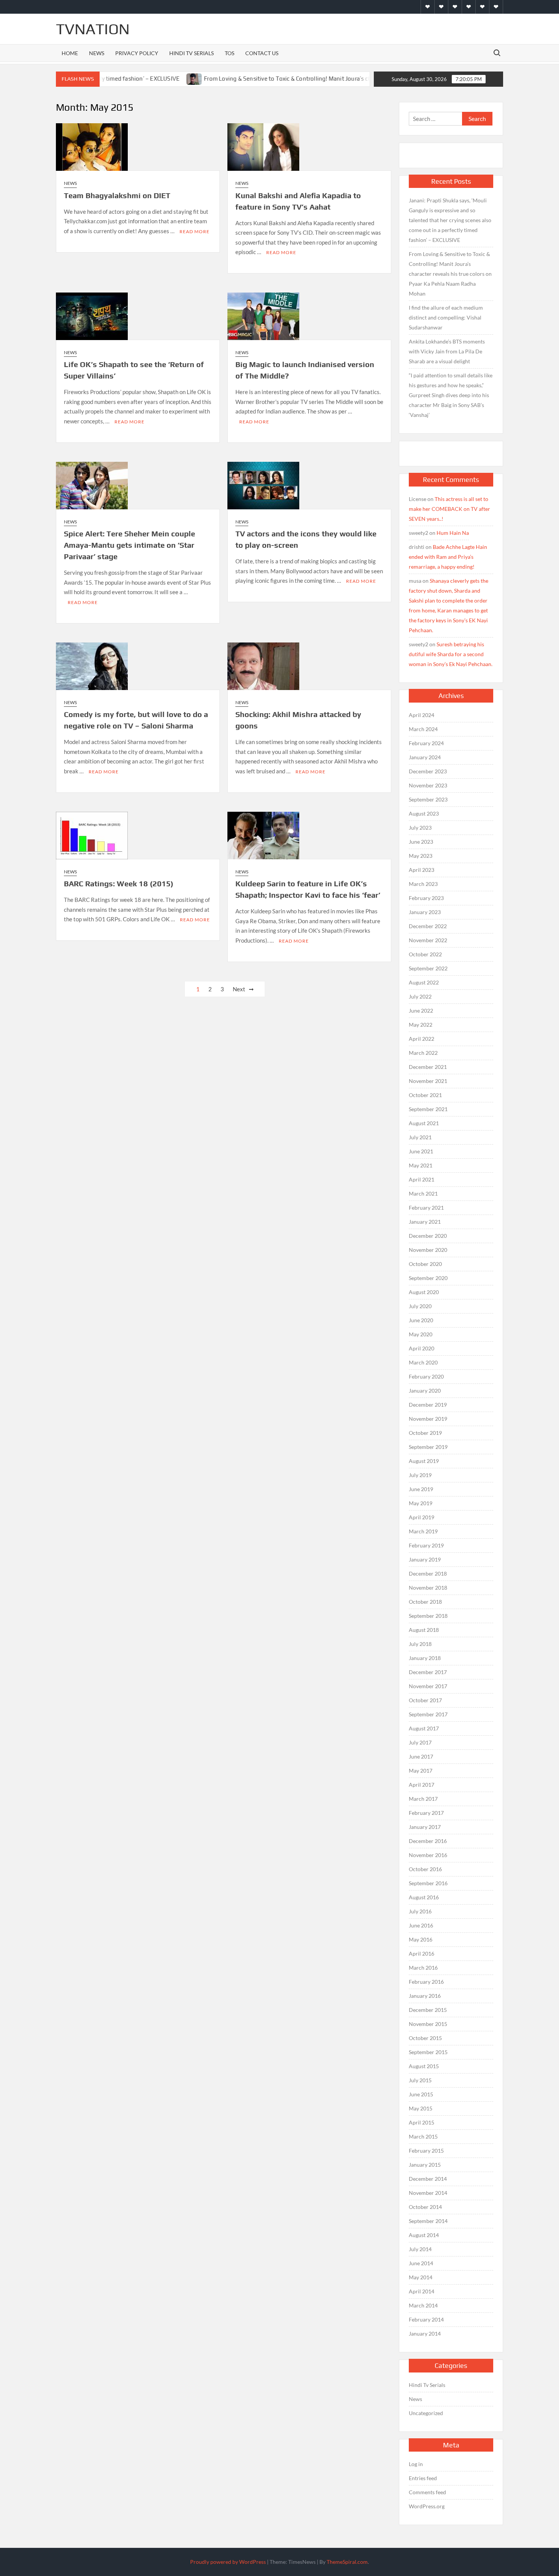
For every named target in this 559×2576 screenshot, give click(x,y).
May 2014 (421, 2277)
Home (70, 53)
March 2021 (423, 1193)
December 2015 (428, 2010)
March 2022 (423, 1053)
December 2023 (428, 771)
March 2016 (423, 1968)
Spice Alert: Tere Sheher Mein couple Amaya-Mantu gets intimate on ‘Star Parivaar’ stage (129, 545)
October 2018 (425, 1602)
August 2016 (424, 1897)
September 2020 (428, 1278)
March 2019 (423, 1531)
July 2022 (420, 996)
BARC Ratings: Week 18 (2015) (119, 883)
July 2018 (420, 1644)
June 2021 (421, 1151)
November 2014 (428, 2193)
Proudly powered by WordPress (228, 2562)
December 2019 (428, 1405)
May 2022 (421, 1025)
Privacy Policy (137, 53)
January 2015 (425, 2165)
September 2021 (428, 1109)
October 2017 (425, 1700)
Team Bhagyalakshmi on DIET (117, 195)
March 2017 (423, 1799)
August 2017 (424, 1728)
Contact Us (262, 53)
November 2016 (428, 1855)
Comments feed (427, 2492)
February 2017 (426, 1813)
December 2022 (428, 926)
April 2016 (422, 1953)
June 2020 (421, 1320)
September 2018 (428, 1616)
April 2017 (422, 1785)
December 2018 (428, 1573)
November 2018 (428, 1588)
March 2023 (423, 884)
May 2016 (421, 1939)
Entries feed (423, 2478)
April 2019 (422, 1517)
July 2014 (420, 2249)
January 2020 (425, 1391)
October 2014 (425, 2207)
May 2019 (421, 1503)
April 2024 (422, 715)
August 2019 (424, 1461)
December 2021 (428, 1067)
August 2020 (424, 1292)
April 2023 (422, 870)
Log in (416, 2464)
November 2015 (428, 2024)
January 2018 (425, 1658)
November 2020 (428, 1250)
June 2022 (421, 1011)
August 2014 (424, 2235)
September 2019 (428, 1447)
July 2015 (420, 2080)
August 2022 (424, 982)
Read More (195, 231)
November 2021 (428, 1081)
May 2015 (421, 2108)
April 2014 (422, 2291)
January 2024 (425, 757)
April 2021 (422, 1179)
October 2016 (425, 1869)
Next (239, 989)
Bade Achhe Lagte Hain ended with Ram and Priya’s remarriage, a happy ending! (448, 557)
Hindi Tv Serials (191, 53)
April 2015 (422, 2122)
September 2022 (428, 968)
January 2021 (425, 1222)
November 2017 (428, 1686)
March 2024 (423, 729)
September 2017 (428, 1714)
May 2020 (421, 1334)
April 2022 (422, 1039)
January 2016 (425, 1996)
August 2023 (424, 813)
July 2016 (420, 1911)
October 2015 (425, 2038)
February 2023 (426, 898)
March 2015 (423, 2136)
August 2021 (424, 1123)
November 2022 (428, 940)
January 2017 (425, 1827)
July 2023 (420, 828)
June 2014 (421, 2263)
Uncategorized (426, 2413)
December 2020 (428, 1236)
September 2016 (428, 1883)
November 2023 (428, 785)
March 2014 (423, 2305)
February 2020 (426, 1376)
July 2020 (420, 1306)
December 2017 (428, 1672)
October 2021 (425, 1095)
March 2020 (423, 1362)
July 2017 (420, 1742)
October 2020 (425, 1264)
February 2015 (426, 2151)
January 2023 (425, 912)
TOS (229, 53)
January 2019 (425, 1559)
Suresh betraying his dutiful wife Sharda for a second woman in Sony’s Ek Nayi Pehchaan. (451, 654)
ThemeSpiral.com (347, 2562)
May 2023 (421, 856)
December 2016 (428, 1841)
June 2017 (421, 1756)
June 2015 (421, 2094)
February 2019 (426, 1545)
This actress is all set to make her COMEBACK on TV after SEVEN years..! (449, 509)
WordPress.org (427, 2506)
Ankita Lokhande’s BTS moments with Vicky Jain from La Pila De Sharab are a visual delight (447, 351)
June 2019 (421, 1489)
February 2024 (426, 743)
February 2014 (426, 2319)
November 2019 (428, 1419)
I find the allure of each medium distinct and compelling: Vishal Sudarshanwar (446, 317)
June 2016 (421, 1925)
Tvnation (93, 29)
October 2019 (425, 1433)
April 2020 (422, 1348)
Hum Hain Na (453, 533)
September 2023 (428, 799)
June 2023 (421, 842)
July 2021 (420, 1137)
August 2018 (424, 1630)
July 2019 (420, 1475)
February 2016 (426, 1982)
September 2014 (428, 2221)
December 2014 (428, 2179)
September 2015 (428, 2052)
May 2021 (421, 1165)
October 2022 (425, 954)
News (97, 53)
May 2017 (421, 1771)
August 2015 (424, 2066)
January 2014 (425, 2334)
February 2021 (426, 1208)
